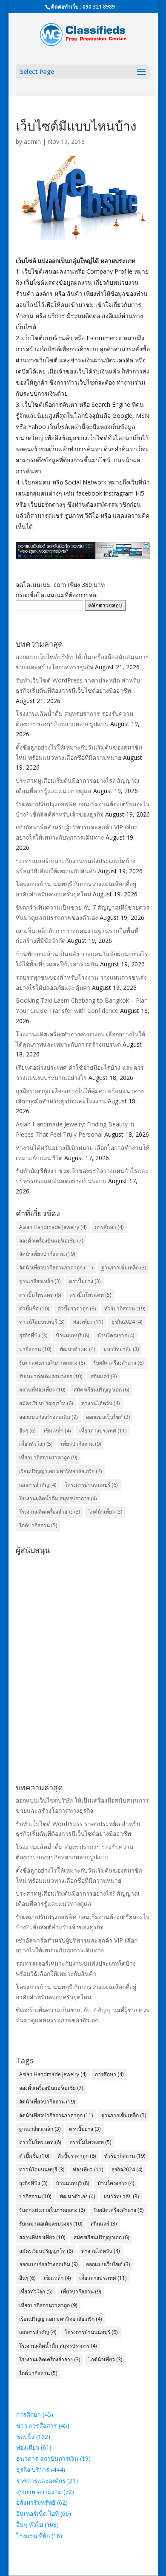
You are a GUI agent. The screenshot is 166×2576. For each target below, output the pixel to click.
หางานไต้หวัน (100, 1403)
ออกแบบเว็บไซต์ (108, 1417)
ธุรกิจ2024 (127, 1322)
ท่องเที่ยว (88, 1322)
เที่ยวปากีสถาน (81, 1444)
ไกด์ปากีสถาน (38, 1525)
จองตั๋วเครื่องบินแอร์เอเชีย (51, 1241)
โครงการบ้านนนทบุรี (91, 1485)
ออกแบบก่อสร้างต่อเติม (48, 1417)
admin (32, 141)
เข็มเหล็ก (57, 1431)
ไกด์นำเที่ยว (105, 1512)
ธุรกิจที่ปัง (33, 1335)
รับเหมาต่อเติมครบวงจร (51, 1376)
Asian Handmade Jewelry (53, 1227)
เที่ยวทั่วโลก (36, 1444)
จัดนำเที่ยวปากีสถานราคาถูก (56, 1268)
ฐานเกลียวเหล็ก (40, 1281)
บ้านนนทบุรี (72, 1335)
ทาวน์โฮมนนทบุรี (42, 1322)
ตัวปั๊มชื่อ (34, 1308)
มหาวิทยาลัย (121, 1349)
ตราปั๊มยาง (85, 1281)
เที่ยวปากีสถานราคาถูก (48, 1457)
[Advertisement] (83, 1641)
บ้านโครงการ (116, 1335)
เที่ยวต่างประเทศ (103, 1431)
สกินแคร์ (104, 1376)
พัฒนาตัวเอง (77, 1349)
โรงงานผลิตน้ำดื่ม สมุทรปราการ (58, 1498)
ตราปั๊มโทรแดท (90, 1295)
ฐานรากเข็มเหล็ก (124, 1268)
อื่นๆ (27, 1431)
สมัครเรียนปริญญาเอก (101, 1390)
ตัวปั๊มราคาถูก (77, 1308)
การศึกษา (109, 1227)
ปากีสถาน (35, 1349)
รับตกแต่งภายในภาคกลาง (52, 1363)
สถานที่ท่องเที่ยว (42, 1390)
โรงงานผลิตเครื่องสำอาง (50, 1512)
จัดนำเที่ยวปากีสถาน (47, 1254)
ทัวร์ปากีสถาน (125, 1308)
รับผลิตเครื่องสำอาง (118, 1363)
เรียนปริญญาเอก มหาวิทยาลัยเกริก (60, 1471)
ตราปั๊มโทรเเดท (40, 1295)
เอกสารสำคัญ (38, 1485)
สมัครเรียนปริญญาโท (46, 1403)
